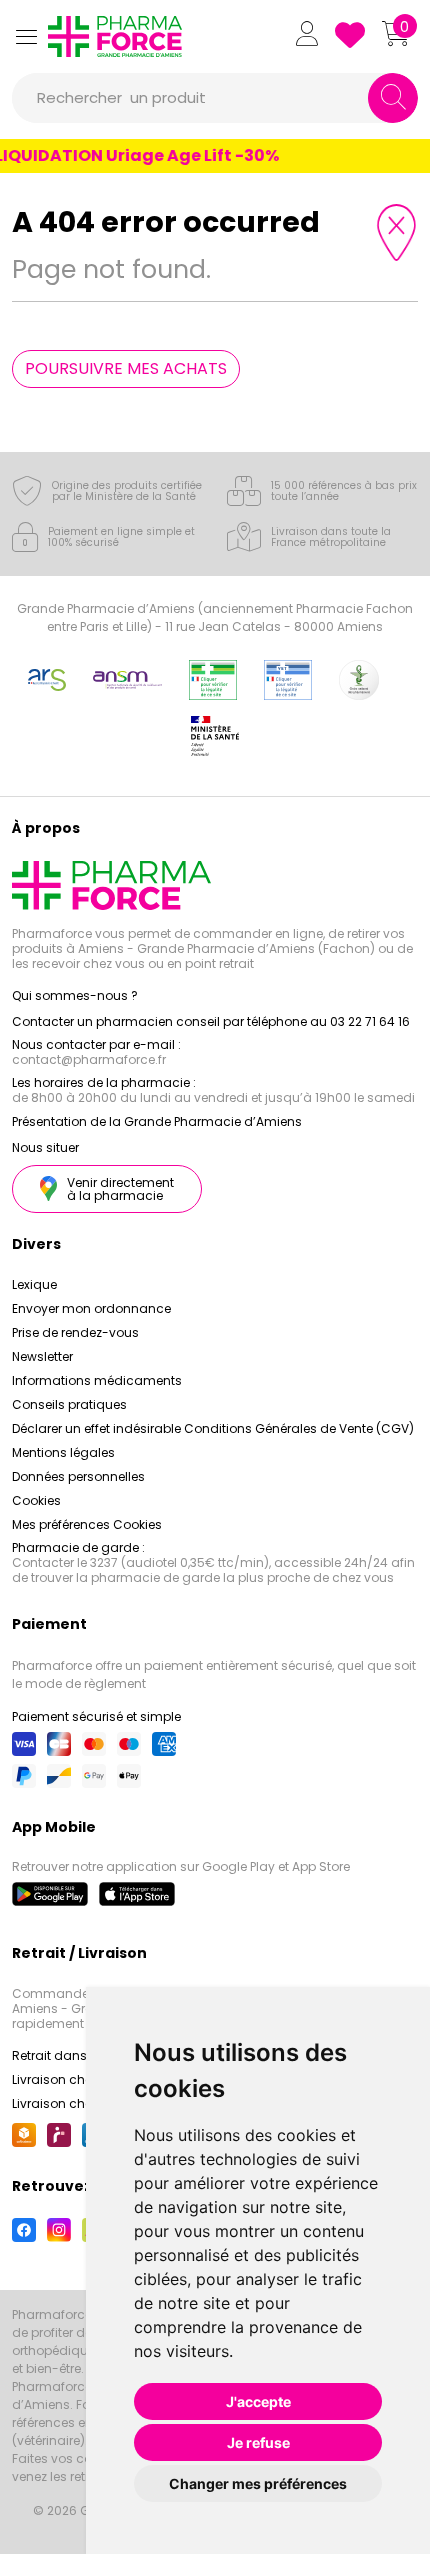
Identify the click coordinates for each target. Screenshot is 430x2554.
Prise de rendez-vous (75, 1332)
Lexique (34, 1284)
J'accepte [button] (258, 2401)
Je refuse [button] (258, 2442)
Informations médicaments (97, 1380)
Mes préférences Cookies (87, 1524)
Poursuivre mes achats (126, 368)
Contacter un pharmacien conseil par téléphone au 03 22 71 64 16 (211, 1021)
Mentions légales (63, 1452)
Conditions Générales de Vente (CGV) (299, 1428)
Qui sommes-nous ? (75, 995)
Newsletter (42, 1356)
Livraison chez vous (71, 2079)
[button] (26, 36)
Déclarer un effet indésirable (96, 1428)
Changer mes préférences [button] (258, 2483)
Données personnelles (78, 1476)
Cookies (36, 1500)
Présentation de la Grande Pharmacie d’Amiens (157, 1121)
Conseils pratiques (69, 1404)
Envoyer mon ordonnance (91, 1308)
